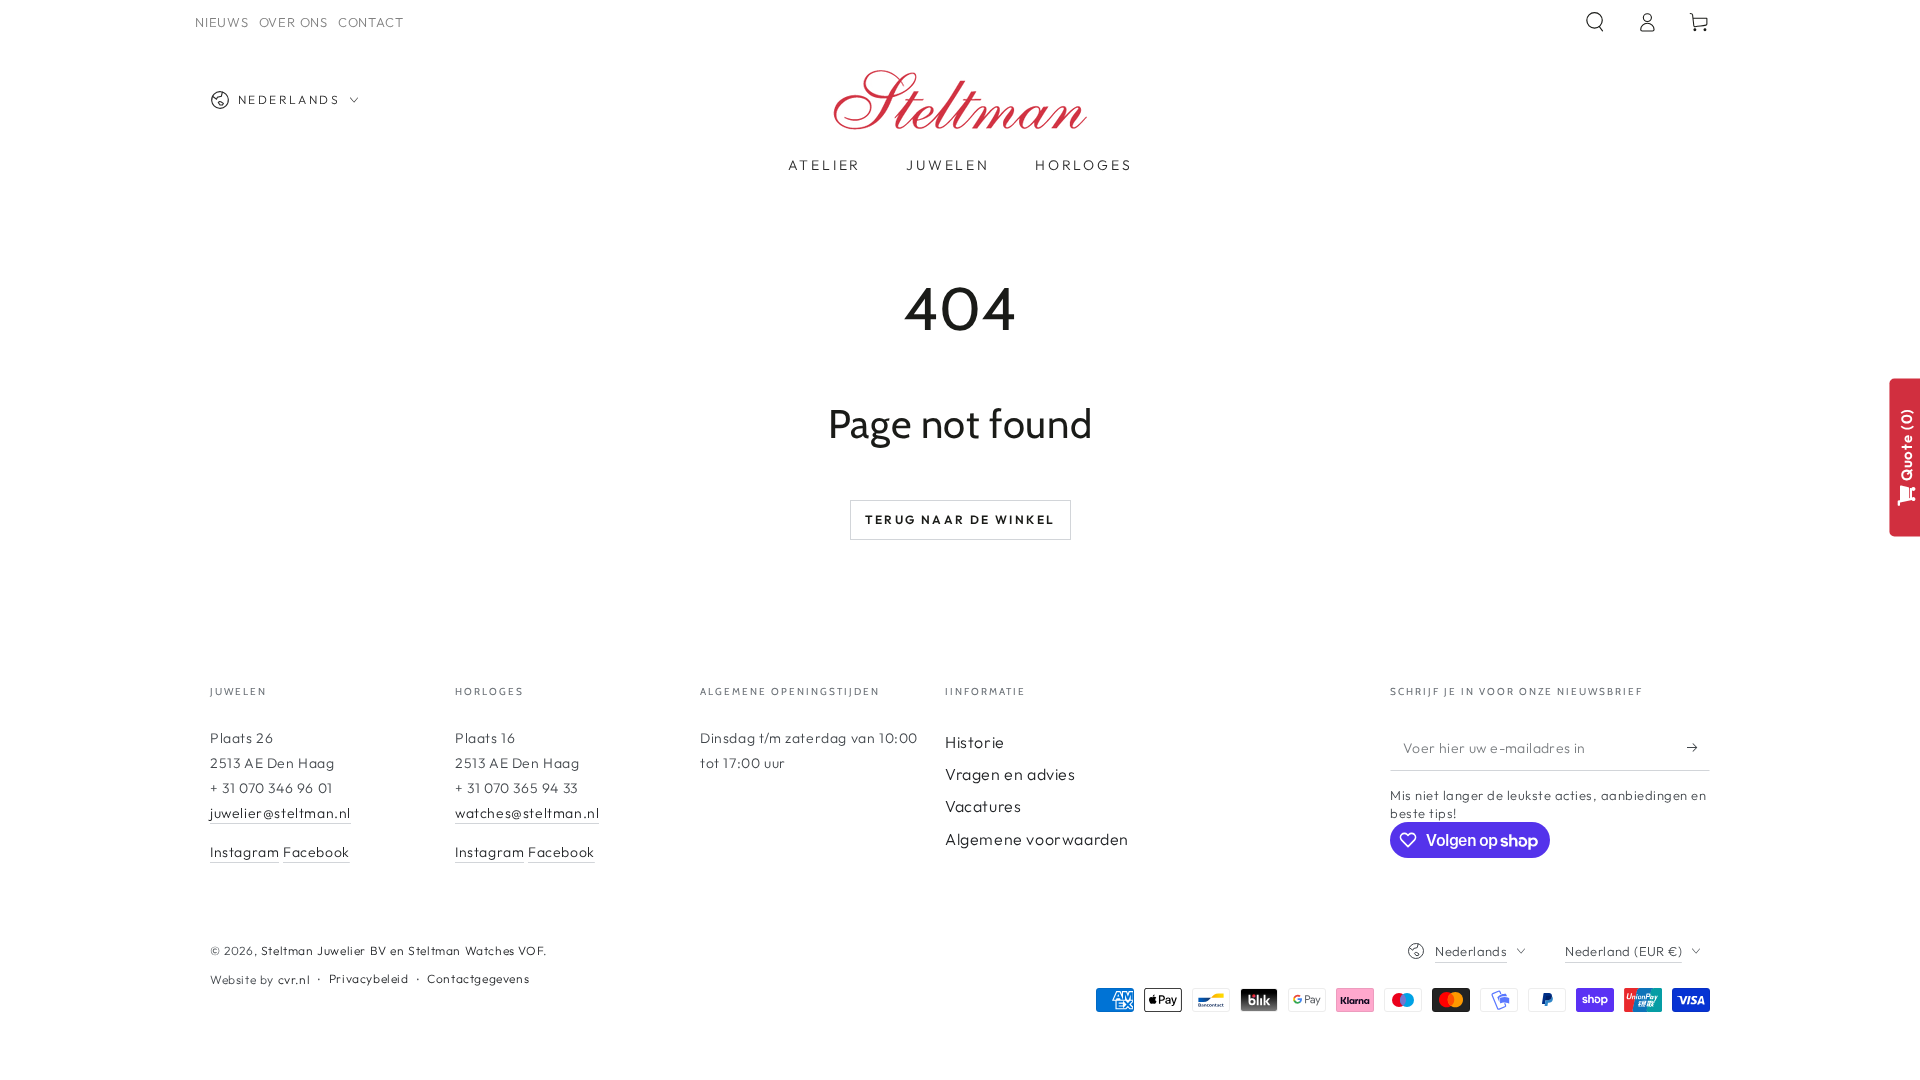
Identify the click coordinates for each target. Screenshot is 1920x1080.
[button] (1595, 22)
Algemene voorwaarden (1037, 839)
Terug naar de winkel (960, 519)
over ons (293, 22)
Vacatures (983, 806)
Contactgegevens (478, 978)
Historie (975, 742)
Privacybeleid (369, 978)
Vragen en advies (1010, 774)
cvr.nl (294, 979)
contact (370, 22)
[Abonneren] (1698, 748)
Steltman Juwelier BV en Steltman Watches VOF (402, 950)
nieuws (222, 22)
